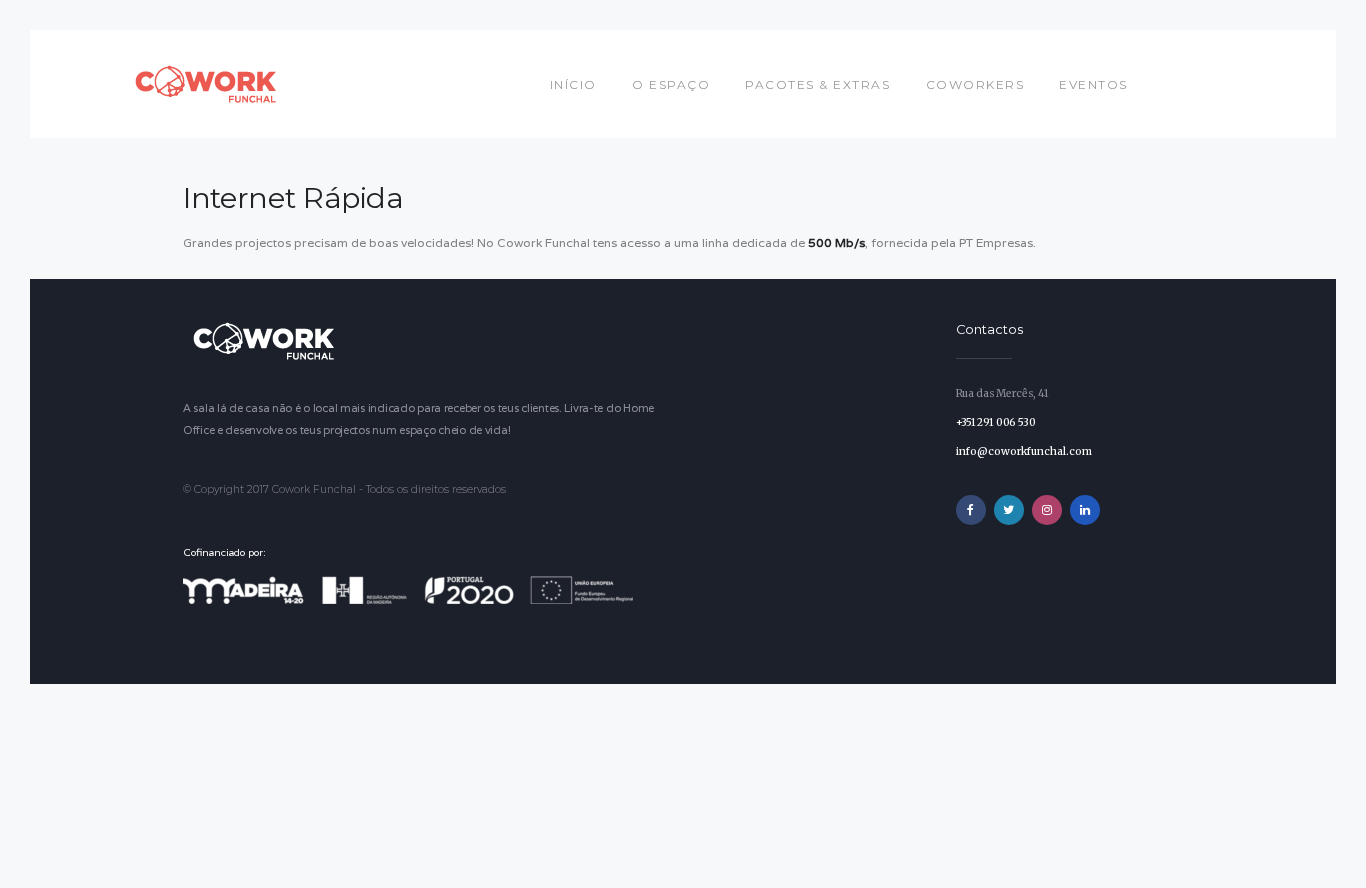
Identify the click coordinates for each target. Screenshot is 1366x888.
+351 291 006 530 (996, 422)
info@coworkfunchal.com (1024, 451)
